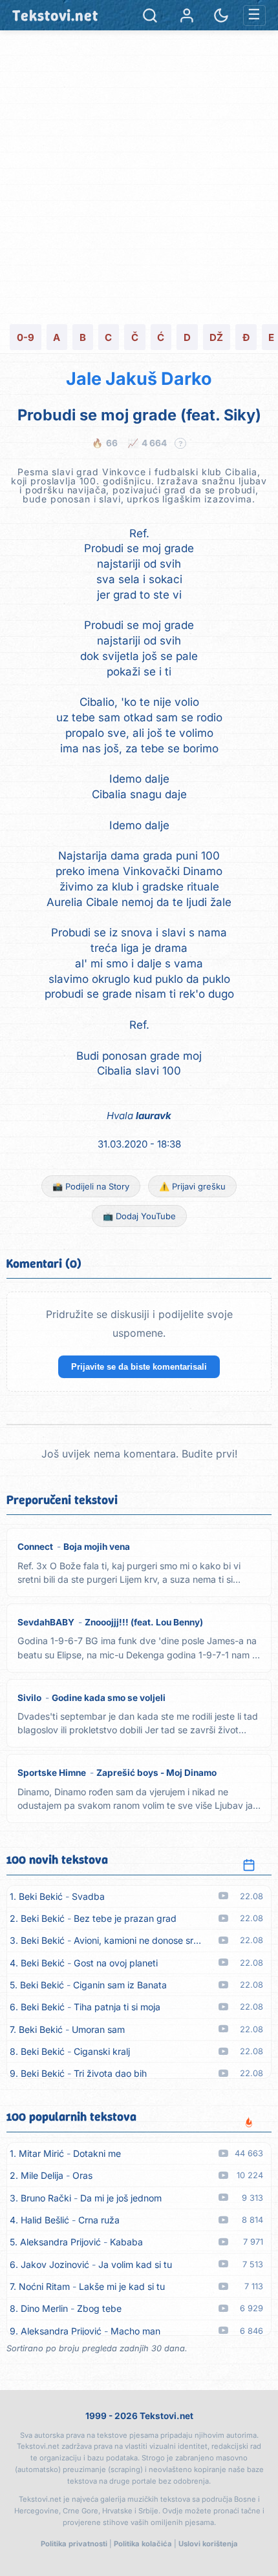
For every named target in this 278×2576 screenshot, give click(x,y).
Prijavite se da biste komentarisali (139, 1367)
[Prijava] (187, 15)
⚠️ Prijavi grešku (192, 1186)
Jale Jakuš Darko (139, 379)
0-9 (26, 337)
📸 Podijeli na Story (91, 1186)
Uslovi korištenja (208, 2544)
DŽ (216, 337)
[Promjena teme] (221, 15)
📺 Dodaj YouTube (139, 1216)
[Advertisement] (139, 176)
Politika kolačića (143, 2544)
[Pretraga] (150, 15)
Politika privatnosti (74, 2544)
